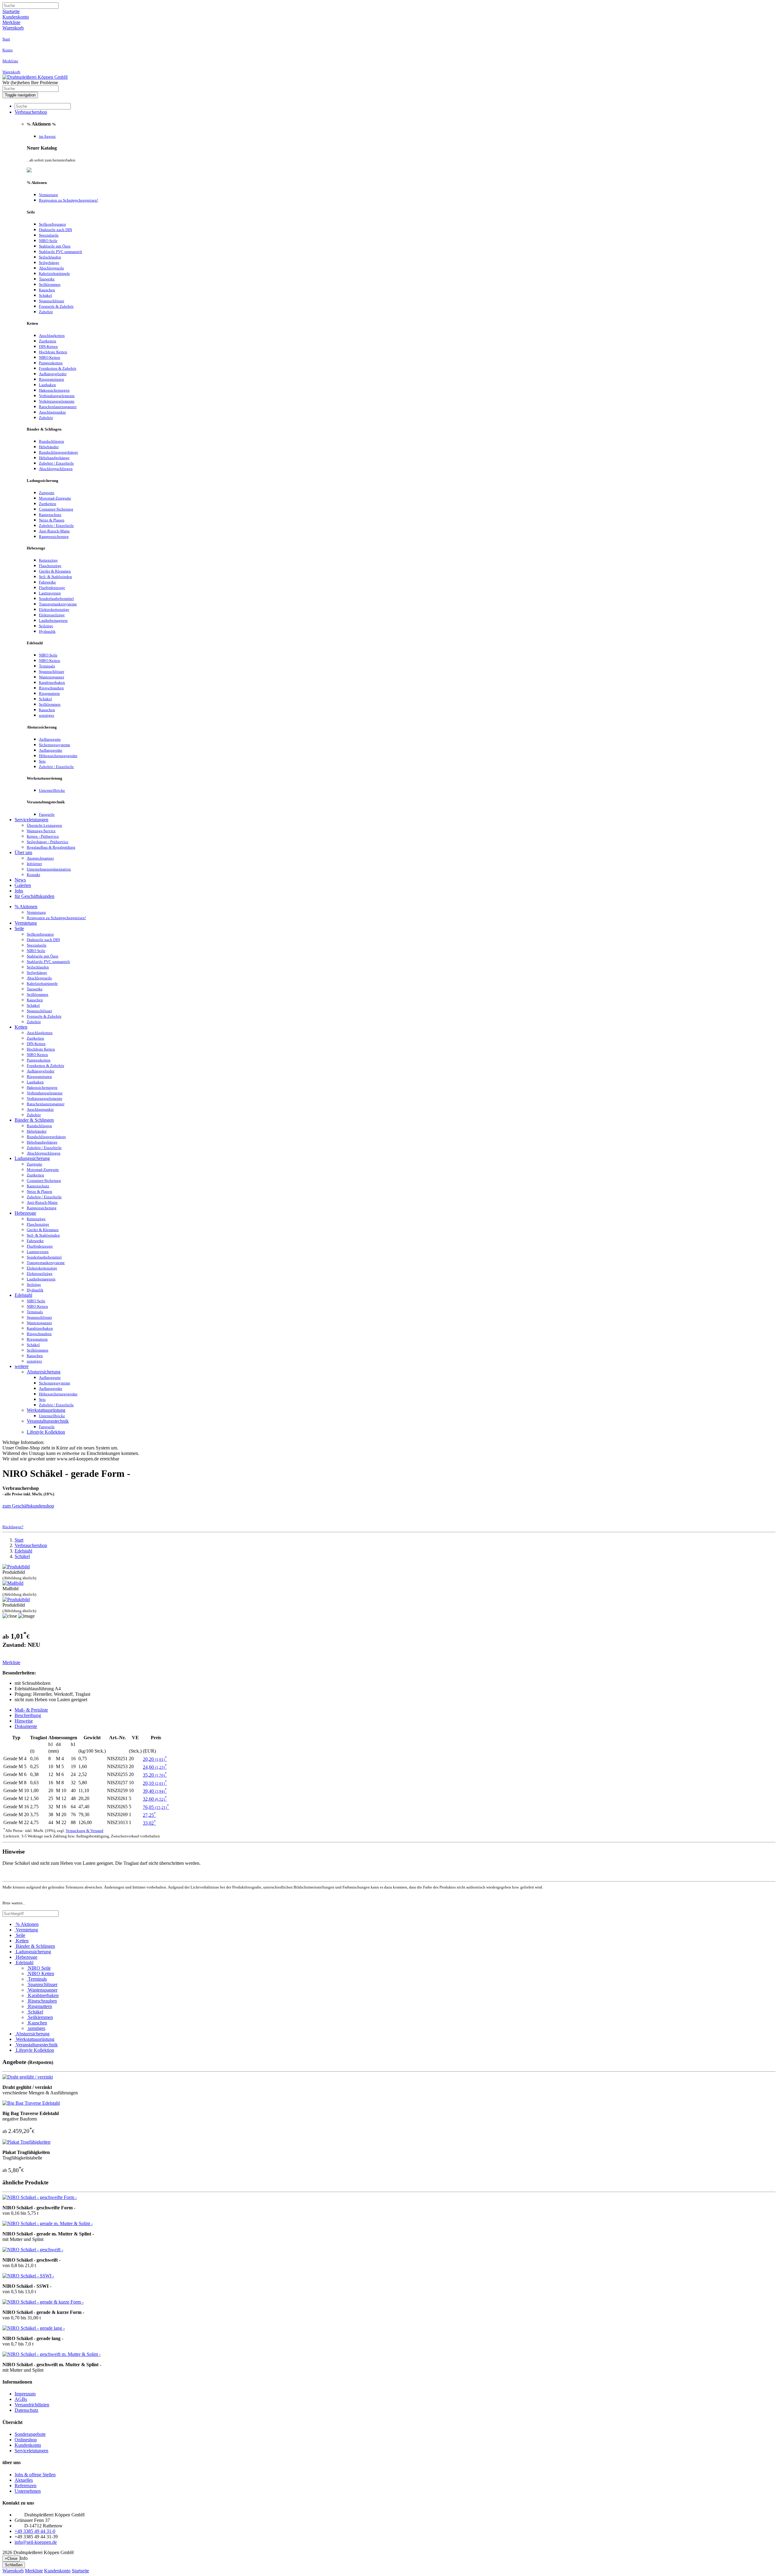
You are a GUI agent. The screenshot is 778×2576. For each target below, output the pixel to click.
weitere (22, 1366)
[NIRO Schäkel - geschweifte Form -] (40, 2197)
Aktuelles (24, 2480)
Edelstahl (23, 1295)
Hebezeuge (25, 1213)
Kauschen (37, 2023)
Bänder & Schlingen (34, 1120)
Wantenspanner (42, 1990)
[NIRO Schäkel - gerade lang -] (34, 2328)
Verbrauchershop (31, 112)
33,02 (149, 1823)
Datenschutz (26, 2410)
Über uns (23, 852)
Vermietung (26, 923)
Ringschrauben (42, 2001)
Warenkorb (13, 28)
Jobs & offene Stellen (35, 2475)
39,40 (155, 1791)
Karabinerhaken (43, 1995)
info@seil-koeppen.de (36, 2542)
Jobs (19, 891)
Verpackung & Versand (84, 1831)
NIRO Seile (39, 1968)
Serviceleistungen (31, 820)
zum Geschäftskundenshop (28, 1506)
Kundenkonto (16, 17)
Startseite (11, 11)
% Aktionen (26, 907)
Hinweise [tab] (24, 1721)
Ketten (21, 1027)
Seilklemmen (40, 2017)
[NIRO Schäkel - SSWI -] (28, 2276)
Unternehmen (28, 2491)
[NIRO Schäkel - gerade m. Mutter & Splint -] (48, 2223)
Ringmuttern (39, 2006)
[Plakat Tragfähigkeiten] (26, 2142)
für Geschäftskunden (34, 896)
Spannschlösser (42, 1984)
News (20, 880)
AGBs (21, 2399)
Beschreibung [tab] (28, 1715)
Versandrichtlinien (32, 2405)
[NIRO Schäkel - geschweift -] (33, 2250)
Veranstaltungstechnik (48, 1421)
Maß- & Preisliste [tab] (31, 1710)
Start (19, 1540)
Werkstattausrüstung (46, 1410)
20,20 (155, 1759)
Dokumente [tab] (26, 1726)
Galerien (23, 885)
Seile (19, 928)
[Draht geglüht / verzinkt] (28, 2077)
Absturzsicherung (44, 1372)
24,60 (155, 1767)
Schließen (14, 2565)
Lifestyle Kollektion (46, 1432)
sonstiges (36, 2028)
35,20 (155, 1775)
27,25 (149, 1815)
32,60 (155, 1799)
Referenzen (26, 2486)
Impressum (25, 2394)
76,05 (156, 1807)
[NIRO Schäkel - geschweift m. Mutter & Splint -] (52, 2354)
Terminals (37, 1979)
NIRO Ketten (40, 1974)
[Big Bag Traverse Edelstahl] (31, 2103)
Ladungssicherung (32, 1158)
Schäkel (22, 1556)
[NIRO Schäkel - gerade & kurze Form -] (43, 2302)
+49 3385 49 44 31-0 (35, 2531)
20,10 (155, 1783)
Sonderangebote (30, 2434)
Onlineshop (26, 2440)
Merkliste (11, 22)
